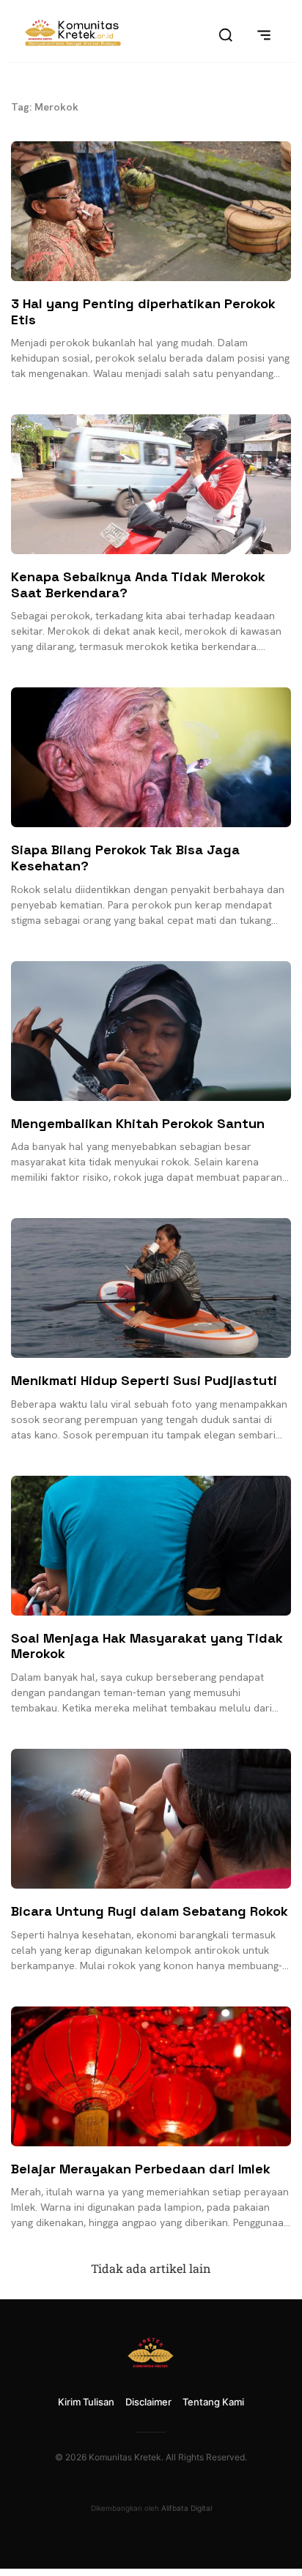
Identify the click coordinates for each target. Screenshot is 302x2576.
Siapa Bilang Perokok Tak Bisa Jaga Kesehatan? (125, 858)
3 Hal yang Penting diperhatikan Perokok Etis (143, 311)
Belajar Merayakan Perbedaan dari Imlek (141, 2169)
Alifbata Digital (187, 2508)
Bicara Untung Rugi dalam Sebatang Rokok (150, 1911)
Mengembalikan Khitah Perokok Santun (138, 1123)
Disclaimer (148, 2402)
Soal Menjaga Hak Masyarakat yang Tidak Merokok (147, 1646)
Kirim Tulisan (86, 2402)
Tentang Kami (213, 2402)
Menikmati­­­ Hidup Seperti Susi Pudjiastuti (144, 1380)
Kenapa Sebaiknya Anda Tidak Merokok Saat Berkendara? (138, 585)
